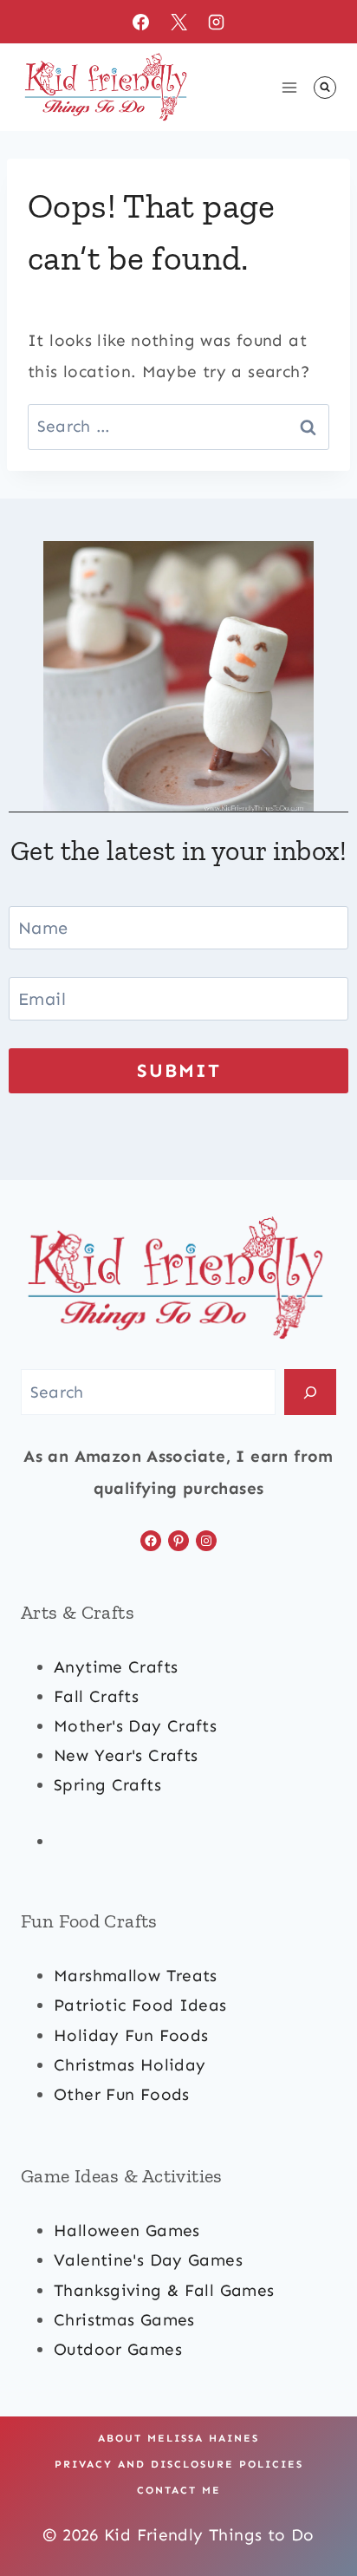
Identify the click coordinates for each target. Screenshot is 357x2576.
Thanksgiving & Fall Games (164, 2290)
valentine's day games (148, 2260)
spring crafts (107, 1785)
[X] (178, 22)
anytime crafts (116, 1667)
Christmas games (124, 2320)
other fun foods (122, 2094)
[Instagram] (217, 22)
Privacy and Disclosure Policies (179, 2464)
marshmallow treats (136, 1976)
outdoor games (118, 2349)
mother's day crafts (135, 1726)
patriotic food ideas (140, 2005)
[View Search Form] (325, 88)
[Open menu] (289, 87)
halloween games (127, 2230)
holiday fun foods (131, 2035)
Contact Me (179, 2490)
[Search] (310, 1392)
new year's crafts (126, 1755)
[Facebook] (140, 22)
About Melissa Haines (178, 2438)
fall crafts (96, 1696)
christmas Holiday (130, 2065)
